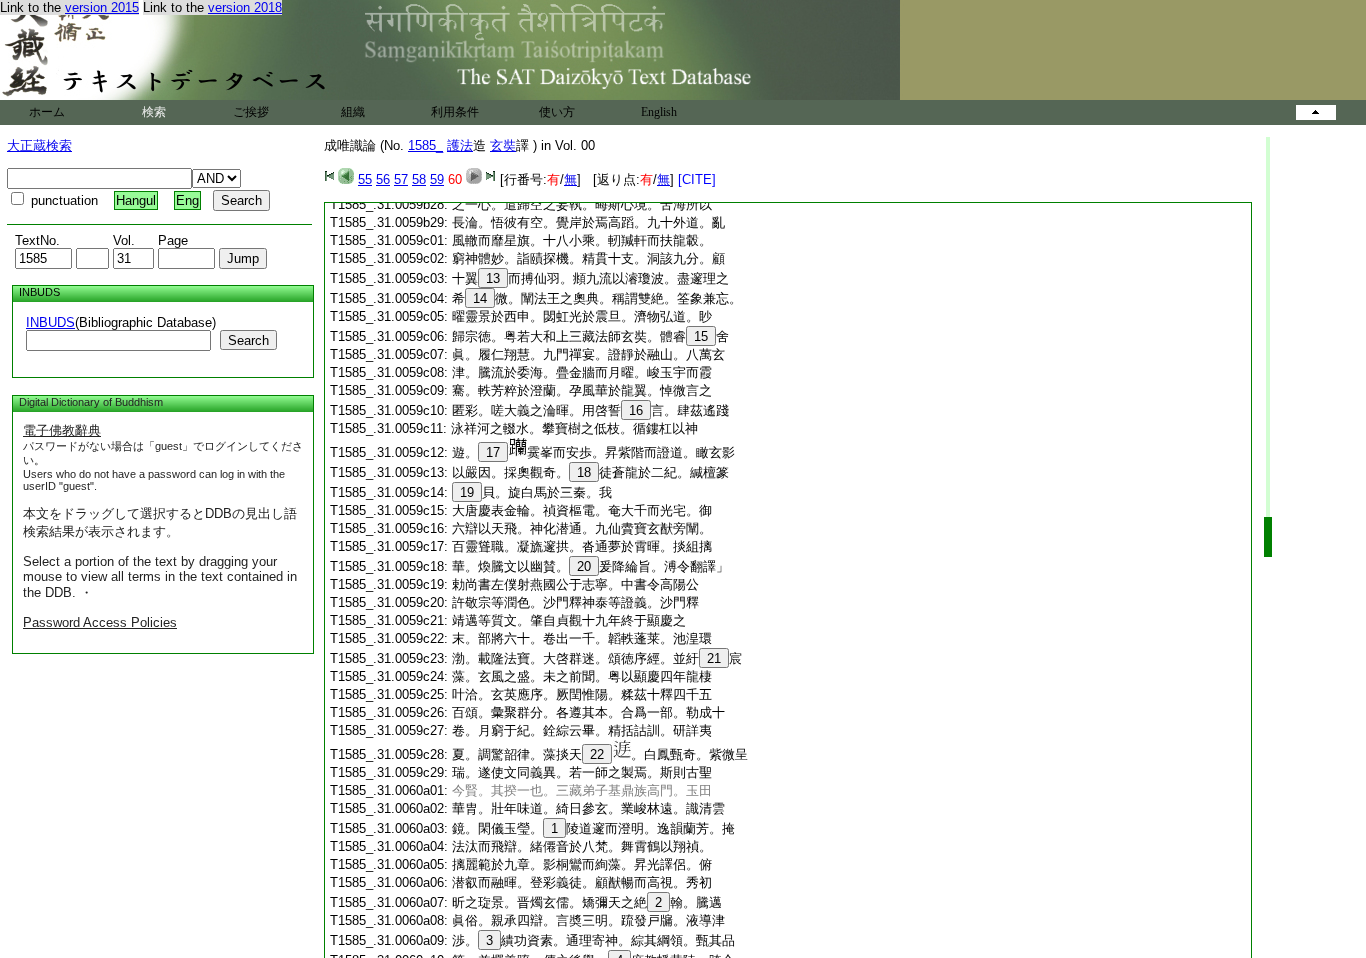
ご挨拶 (251, 112)
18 (584, 472)
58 (419, 179)
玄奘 (503, 145)
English (659, 112)
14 (480, 298)
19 (467, 492)
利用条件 (455, 112)
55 (365, 179)
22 (597, 754)
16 (636, 410)
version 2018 (245, 7)
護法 (460, 145)
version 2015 (102, 7)
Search (248, 340)
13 (493, 278)
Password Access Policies (100, 622)
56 (383, 179)
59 (437, 179)
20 (584, 566)
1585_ (425, 145)
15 (701, 336)
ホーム (47, 112)
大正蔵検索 (39, 145)
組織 (353, 112)
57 (401, 179)
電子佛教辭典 (62, 430)
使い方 (557, 112)
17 (493, 452)
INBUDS (50, 322)
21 (714, 658)
